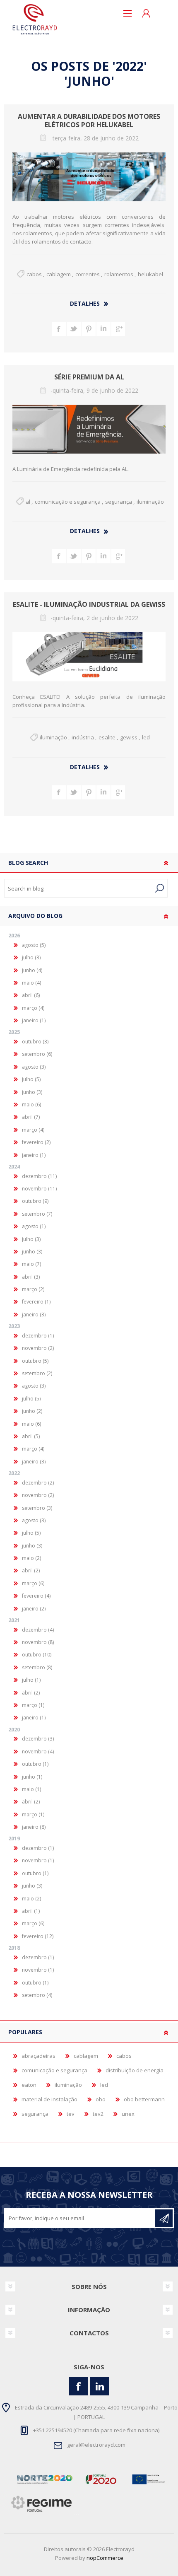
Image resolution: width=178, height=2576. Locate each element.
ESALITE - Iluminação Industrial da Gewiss (89, 605)
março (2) (33, 1289)
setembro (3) (37, 1508)
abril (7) (31, 1117)
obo (101, 2099)
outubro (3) (35, 1042)
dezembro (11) (39, 1176)
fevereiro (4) (36, 1596)
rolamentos (119, 274)
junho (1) (32, 1777)
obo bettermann (144, 2099)
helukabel (150, 274)
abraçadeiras (38, 2056)
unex (128, 2114)
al (28, 502)
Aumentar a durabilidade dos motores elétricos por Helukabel (89, 121)
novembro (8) (38, 1642)
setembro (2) (37, 1373)
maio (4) (31, 983)
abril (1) (31, 1911)
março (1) (33, 1705)
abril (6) (31, 995)
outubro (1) (35, 1764)
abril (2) (31, 1570)
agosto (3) (34, 1067)
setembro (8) (37, 1667)
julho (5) (31, 1079)
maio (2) (31, 1558)
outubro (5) (35, 1361)
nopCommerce (105, 2558)
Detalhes (85, 303)
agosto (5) (34, 945)
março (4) (33, 1008)
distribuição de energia (135, 2070)
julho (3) (31, 957)
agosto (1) (34, 1226)
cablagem (59, 274)
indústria (83, 737)
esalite (107, 737)
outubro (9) (35, 1201)
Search (160, 888)
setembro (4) (37, 1995)
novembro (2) (38, 1348)
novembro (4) (38, 1752)
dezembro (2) (38, 1483)
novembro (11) (39, 1189)
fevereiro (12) (38, 1936)
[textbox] (78, 888)
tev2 (98, 2114)
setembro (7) (37, 1214)
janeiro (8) (34, 1827)
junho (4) (32, 970)
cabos (34, 274)
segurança (119, 502)
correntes (88, 274)
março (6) (33, 1583)
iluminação (150, 502)
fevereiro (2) (36, 1142)
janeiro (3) (34, 1315)
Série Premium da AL (89, 377)
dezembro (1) (38, 1336)
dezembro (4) (38, 1630)
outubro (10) (37, 1655)
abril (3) (31, 1277)
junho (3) (32, 1092)
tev (71, 2114)
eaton (29, 2085)
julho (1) (31, 1680)
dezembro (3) (38, 1739)
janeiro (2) (34, 1609)
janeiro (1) (34, 1020)
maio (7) (31, 1264)
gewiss (129, 737)
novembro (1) (38, 1860)
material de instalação (49, 2099)
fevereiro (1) (36, 1302)
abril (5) (31, 1436)
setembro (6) (37, 1054)
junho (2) (32, 1411)
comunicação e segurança (68, 502)
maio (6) (31, 1105)
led (146, 737)
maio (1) (31, 1789)
